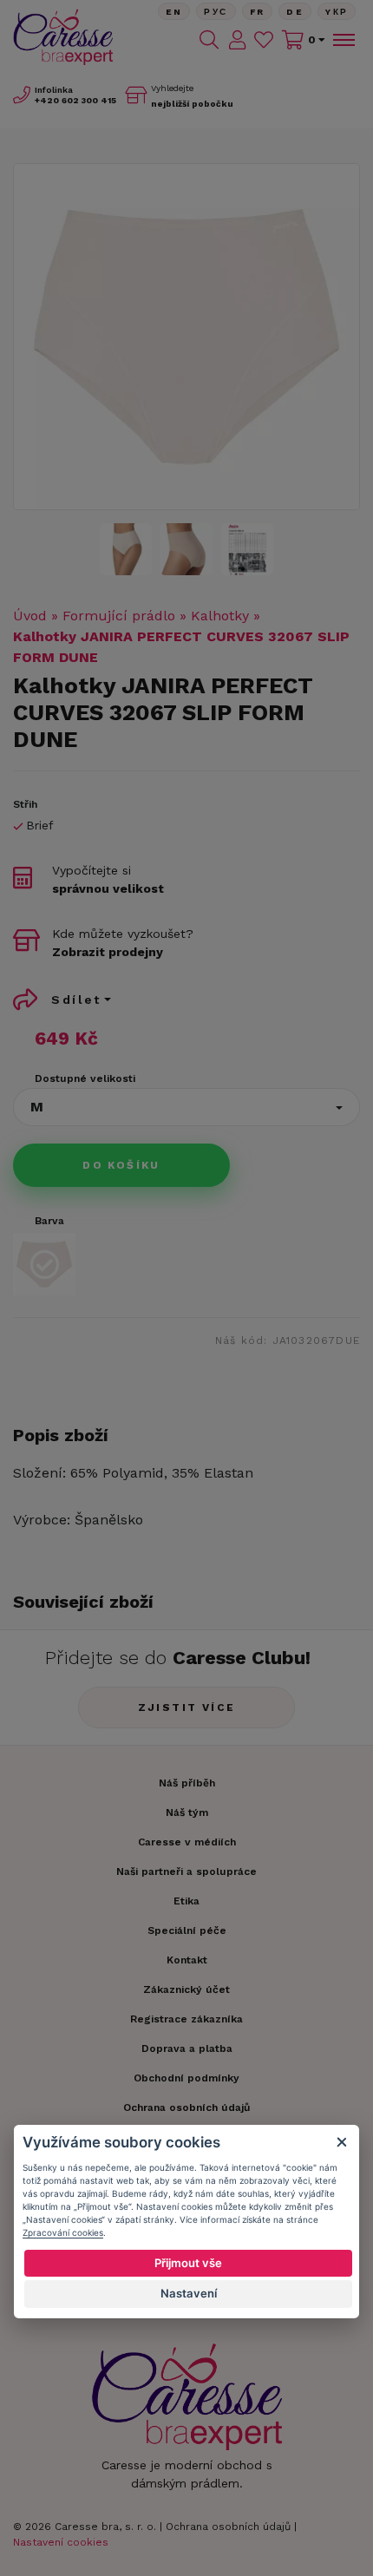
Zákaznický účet (186, 1989)
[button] (186, 1107)
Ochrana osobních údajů (228, 2527)
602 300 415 (75, 100)
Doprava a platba (187, 2048)
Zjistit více (187, 1708)
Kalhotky (220, 616)
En (174, 12)
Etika (186, 1901)
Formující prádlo (119, 616)
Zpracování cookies (63, 2232)
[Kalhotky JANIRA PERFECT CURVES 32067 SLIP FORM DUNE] (247, 549)
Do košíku (121, 1165)
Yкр (337, 12)
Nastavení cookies (61, 2542)
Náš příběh (187, 1783)
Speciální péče (187, 1930)
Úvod (30, 616)
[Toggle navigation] (343, 40)
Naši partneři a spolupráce (186, 1871)
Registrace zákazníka (186, 2019)
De (295, 12)
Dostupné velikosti (85, 1078)
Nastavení (189, 2293)
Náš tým (187, 1812)
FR (258, 12)
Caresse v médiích (187, 1842)
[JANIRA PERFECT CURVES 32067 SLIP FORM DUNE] (186, 337)
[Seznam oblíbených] (264, 40)
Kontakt (187, 1960)
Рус (216, 12)
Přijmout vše (188, 2263)
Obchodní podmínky (186, 2078)
